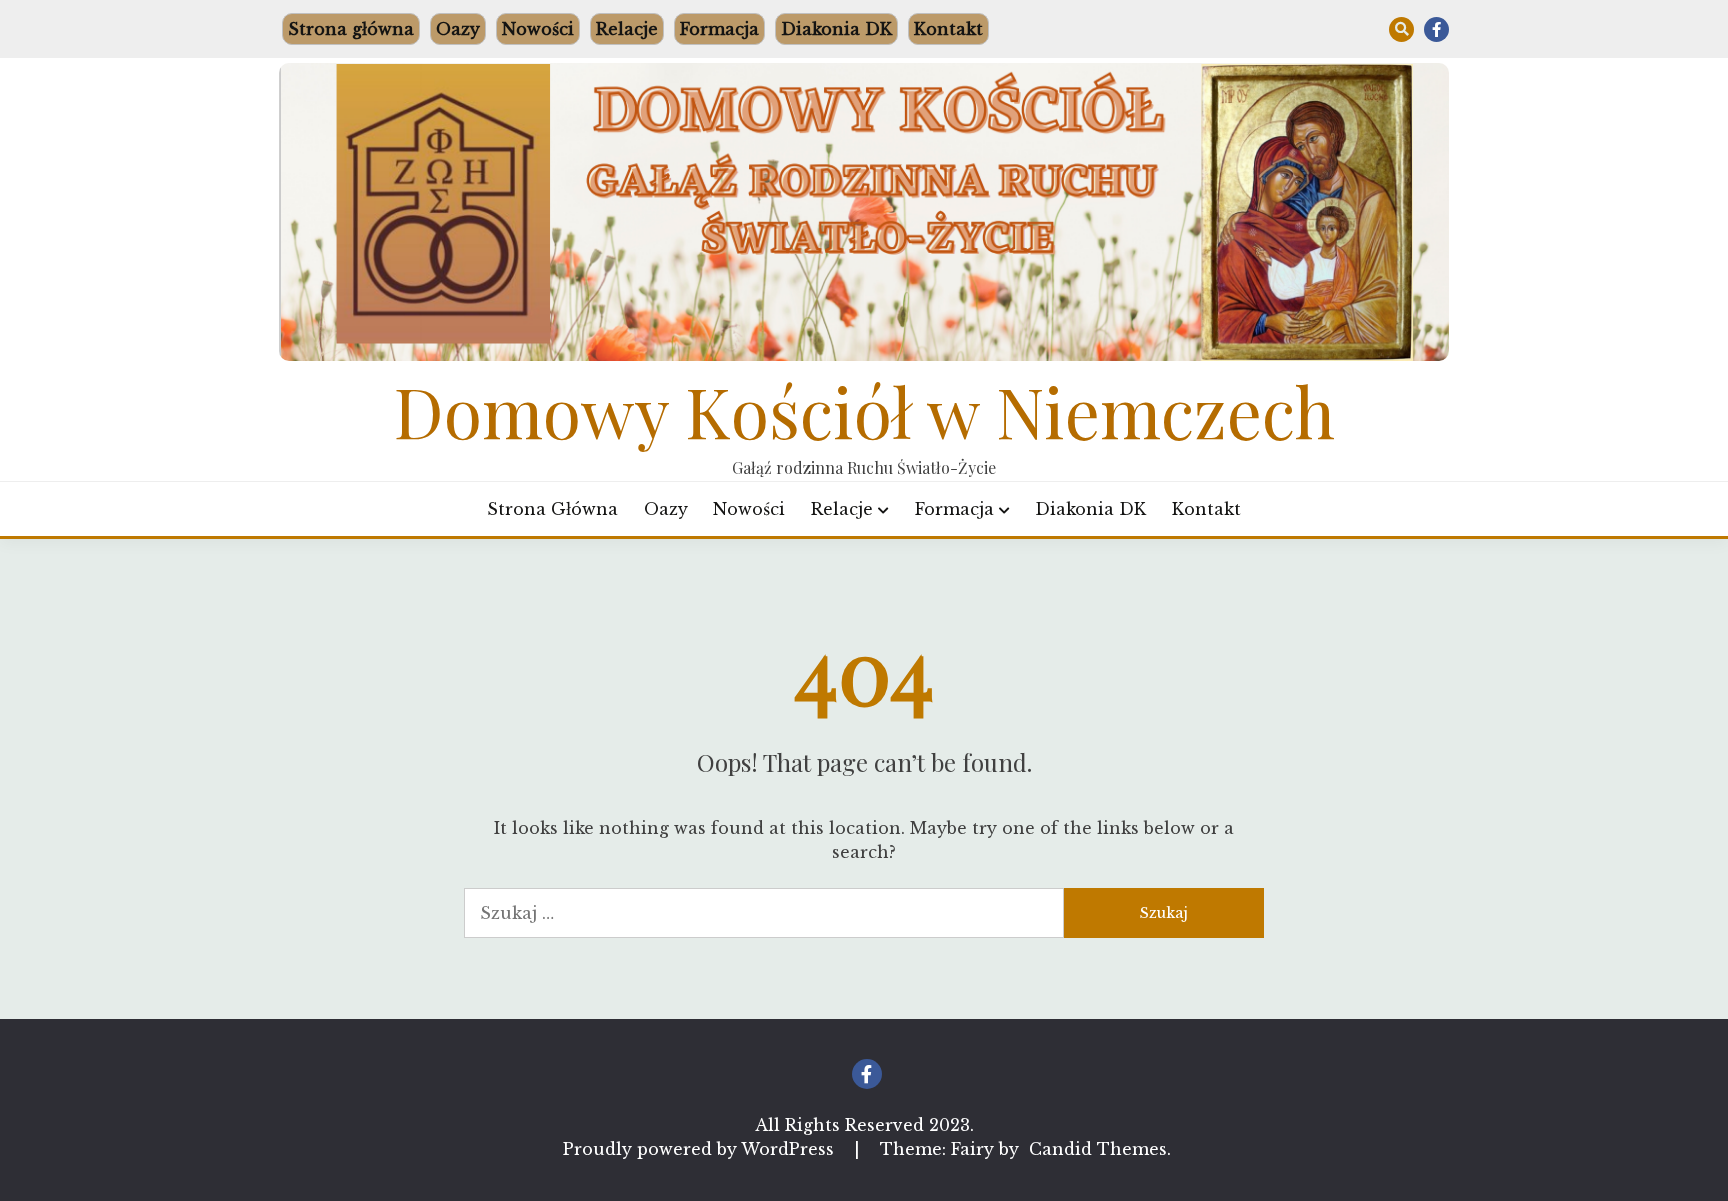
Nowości (538, 29)
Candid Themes (1098, 1149)
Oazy (458, 29)
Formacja (719, 29)
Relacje (627, 29)
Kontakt (948, 29)
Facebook (1436, 29)
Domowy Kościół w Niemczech (864, 410)
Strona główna (351, 29)
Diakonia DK (836, 29)
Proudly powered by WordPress (701, 1149)
